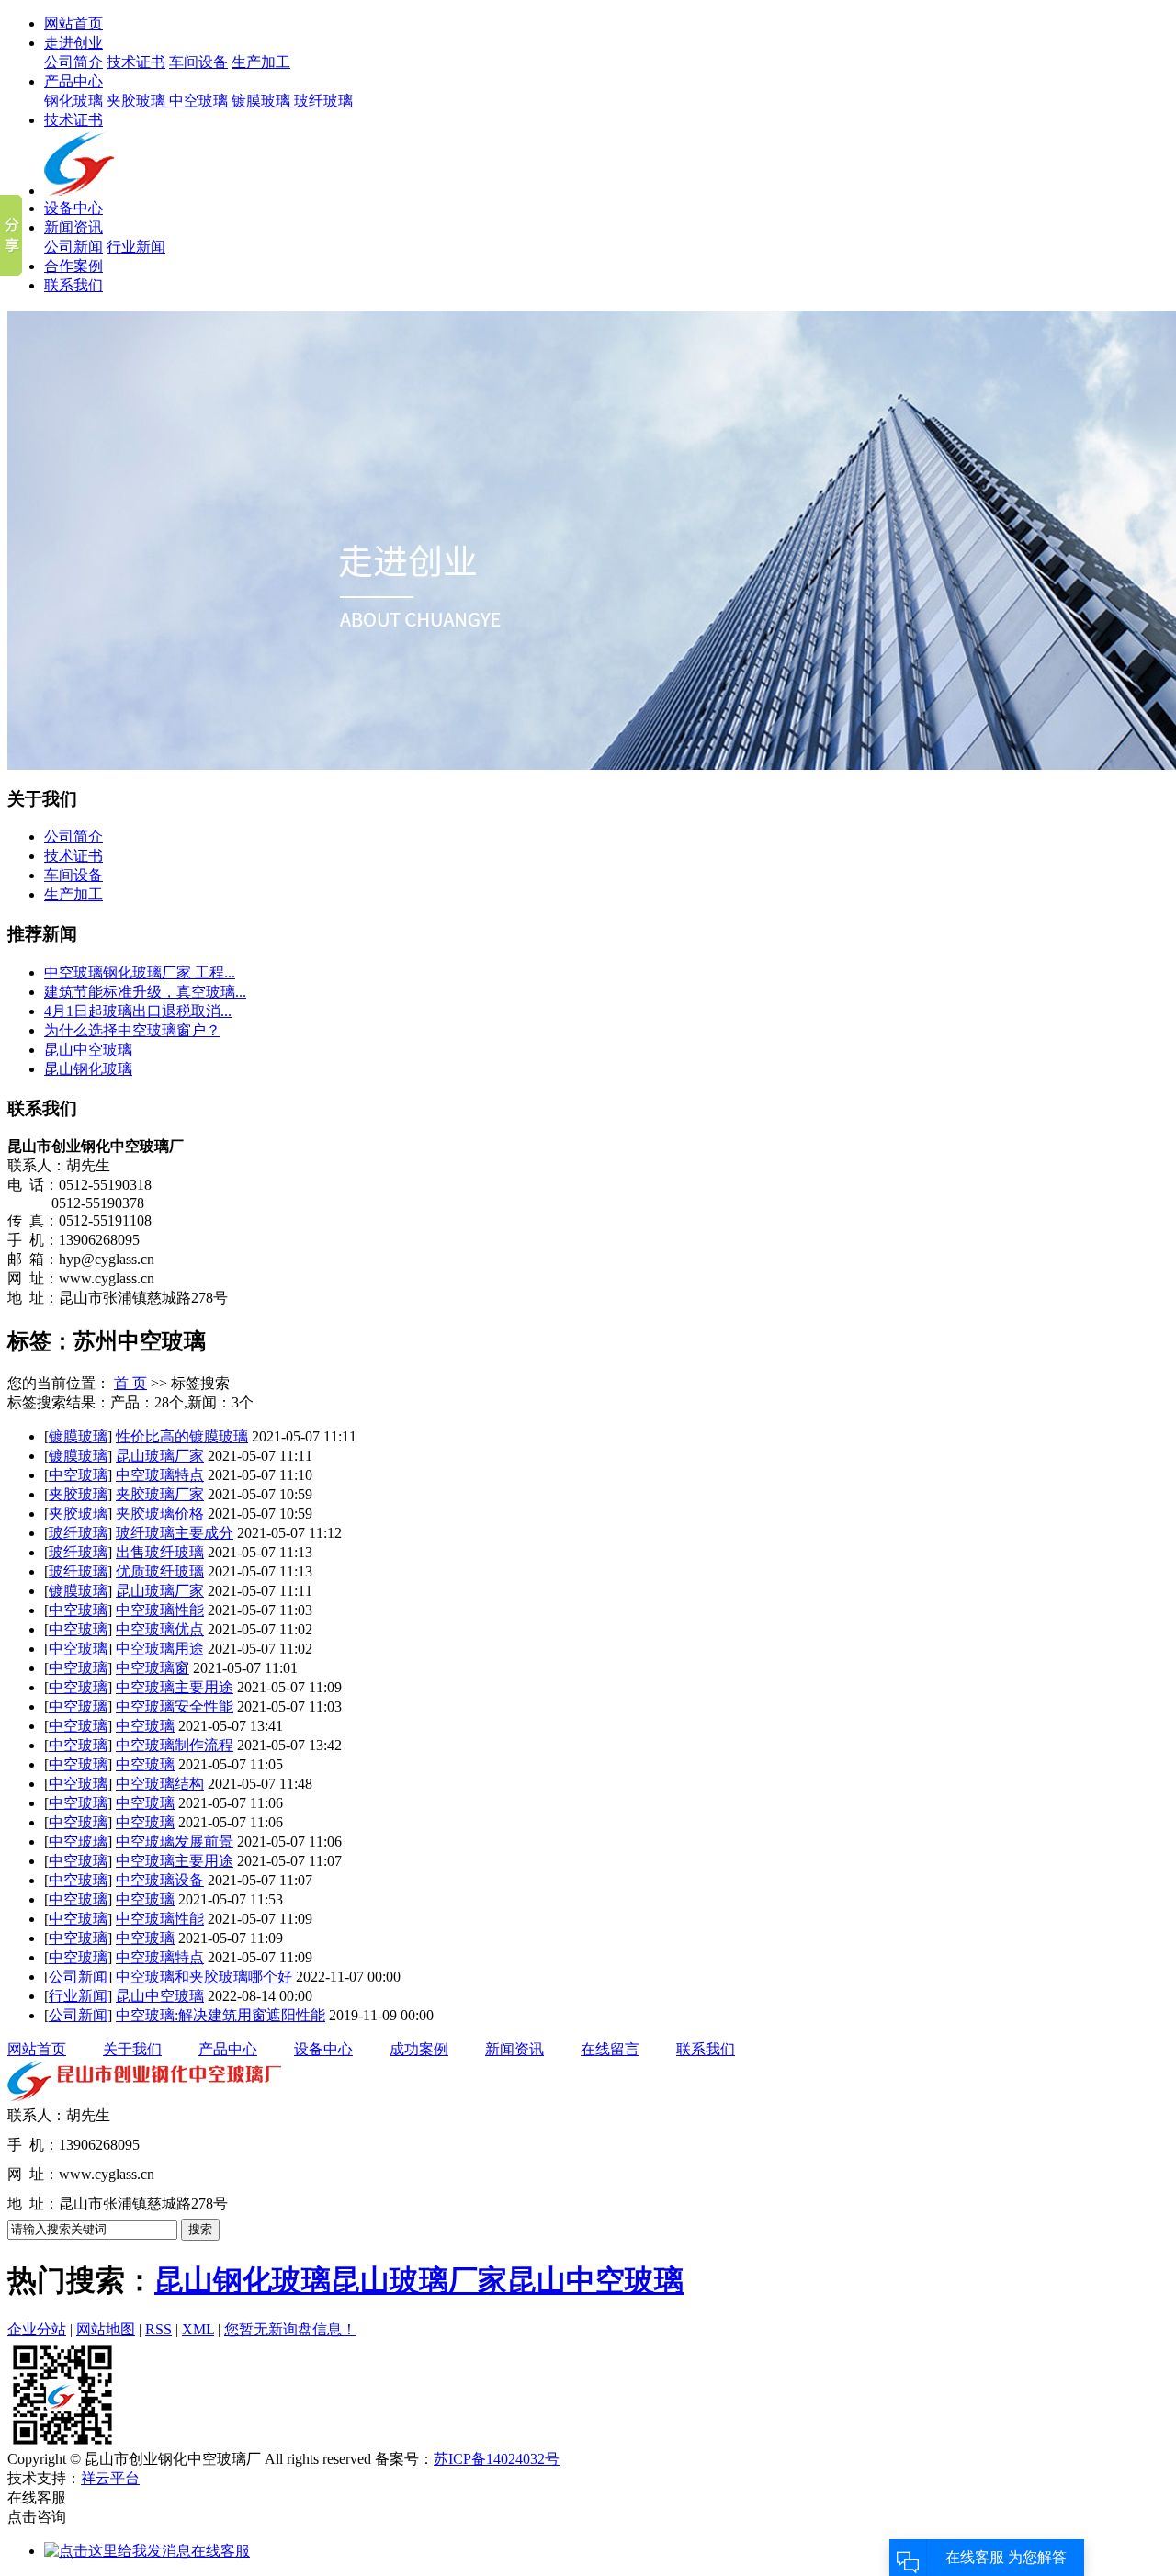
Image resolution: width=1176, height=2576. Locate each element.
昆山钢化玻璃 (88, 1069)
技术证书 (136, 62)
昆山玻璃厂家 (160, 1456)
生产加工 (261, 62)
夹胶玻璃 (138, 101)
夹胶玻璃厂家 (160, 1494)
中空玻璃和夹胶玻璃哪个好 (204, 1977)
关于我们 (132, 2049)
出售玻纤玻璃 (160, 1552)
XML (198, 2329)
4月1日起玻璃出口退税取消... (138, 1011)
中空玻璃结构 (160, 1784)
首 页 (130, 1383)
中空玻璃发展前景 (175, 1842)
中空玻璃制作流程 (175, 1745)
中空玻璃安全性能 (175, 1706)
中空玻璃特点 (160, 1475)
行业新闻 (136, 247)
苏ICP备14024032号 (497, 2459)
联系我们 (73, 285)
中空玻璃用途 (160, 1649)
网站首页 (73, 23)
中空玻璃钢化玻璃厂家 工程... (140, 972)
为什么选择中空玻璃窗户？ (132, 1030)
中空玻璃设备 (160, 1880)
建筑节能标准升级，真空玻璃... (145, 992)
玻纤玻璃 (323, 101)
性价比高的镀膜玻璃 (182, 1436)
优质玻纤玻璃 (160, 1571)
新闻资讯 (73, 227)
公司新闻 (73, 247)
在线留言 (610, 2049)
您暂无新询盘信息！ (290, 2329)
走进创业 (73, 43)
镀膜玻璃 (263, 101)
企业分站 (37, 2329)
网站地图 (106, 2329)
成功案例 (419, 2049)
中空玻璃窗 (153, 1668)
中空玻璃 (200, 101)
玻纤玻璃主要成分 (175, 1533)
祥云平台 (110, 2478)
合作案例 (73, 266)
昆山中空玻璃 (88, 1050)
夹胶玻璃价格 (160, 1514)
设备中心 (73, 208)
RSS (158, 2329)
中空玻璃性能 (160, 1610)
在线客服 (220, 2551)
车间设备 (198, 62)
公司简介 (73, 62)
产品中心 (73, 81)
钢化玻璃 (75, 101)
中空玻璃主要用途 (175, 1687)
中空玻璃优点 (160, 1629)
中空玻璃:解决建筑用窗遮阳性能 (220, 2015)
